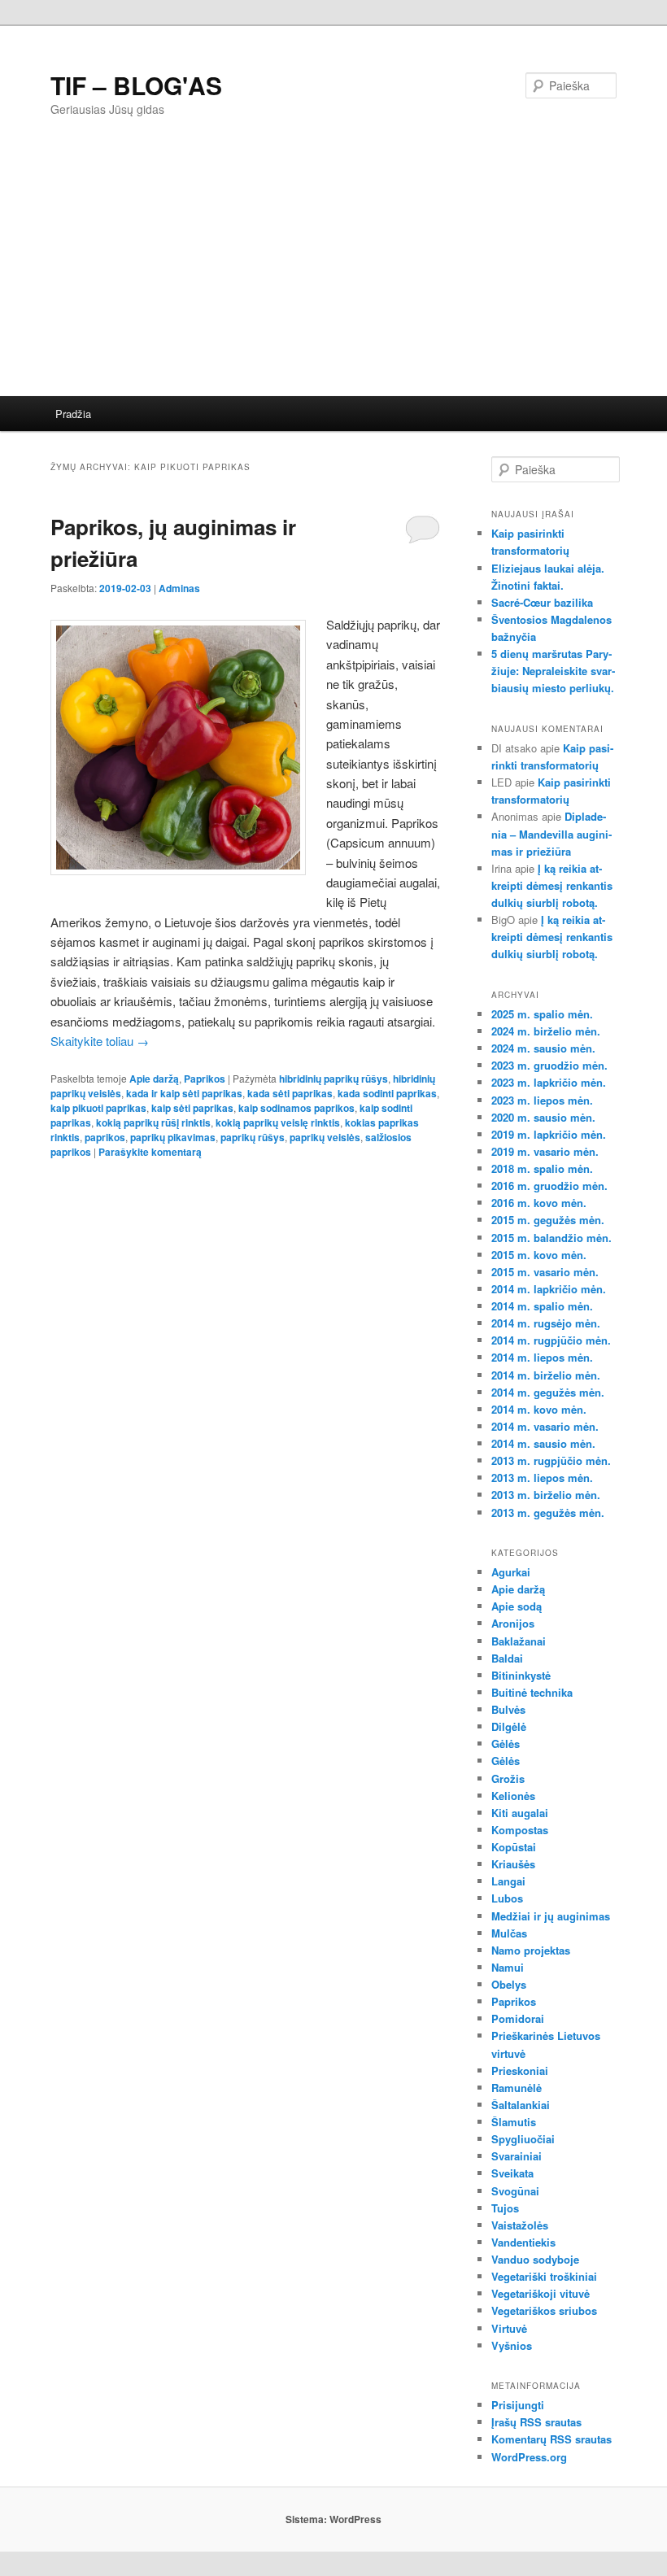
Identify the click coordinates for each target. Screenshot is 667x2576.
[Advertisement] (333, 274)
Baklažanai (519, 1641)
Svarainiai (517, 2156)
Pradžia (73, 414)
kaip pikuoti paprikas (98, 1108)
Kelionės (513, 1796)
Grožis (508, 1778)
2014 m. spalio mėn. (542, 1306)
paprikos (105, 1137)
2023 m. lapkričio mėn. (549, 1082)
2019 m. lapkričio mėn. (549, 1134)
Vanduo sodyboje (535, 2259)
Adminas (179, 588)
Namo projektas (531, 1950)
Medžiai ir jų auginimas (551, 1916)
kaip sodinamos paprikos (296, 1108)
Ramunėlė (517, 2088)
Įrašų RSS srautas (536, 2422)
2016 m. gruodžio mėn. (549, 1186)
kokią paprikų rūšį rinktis (153, 1122)
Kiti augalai (520, 1813)
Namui (508, 1967)
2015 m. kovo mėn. (539, 1255)
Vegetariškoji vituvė (541, 2293)
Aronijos (513, 1623)
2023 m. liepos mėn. (542, 1100)
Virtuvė (509, 2328)
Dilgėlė (509, 1726)
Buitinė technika (532, 1692)
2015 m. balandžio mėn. (551, 1238)
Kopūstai (514, 1847)
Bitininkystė (521, 1675)
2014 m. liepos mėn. (542, 1357)
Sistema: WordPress (333, 2519)
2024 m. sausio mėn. (543, 1048)
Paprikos (205, 1079)
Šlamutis (514, 2122)
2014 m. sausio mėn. (543, 1443)
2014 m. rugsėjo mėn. (546, 1323)
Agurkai (511, 1572)
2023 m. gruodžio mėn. (549, 1065)
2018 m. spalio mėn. (542, 1168)
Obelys (509, 1984)
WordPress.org (529, 2457)
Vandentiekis (523, 2242)
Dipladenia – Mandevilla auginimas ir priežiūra (551, 833)
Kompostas (520, 1830)
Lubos (507, 1898)
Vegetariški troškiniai (544, 2276)
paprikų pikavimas (173, 1137)
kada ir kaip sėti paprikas (184, 1093)
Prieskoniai (520, 2070)
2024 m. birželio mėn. (546, 1031)
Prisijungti (518, 2405)
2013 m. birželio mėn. (546, 1495)
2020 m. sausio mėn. (543, 1117)
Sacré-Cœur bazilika (542, 602)
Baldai (507, 1658)
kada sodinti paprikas (387, 1093)
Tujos (505, 2208)
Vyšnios (512, 2345)
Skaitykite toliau (100, 1041)
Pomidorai (518, 2018)
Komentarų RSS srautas (551, 2439)
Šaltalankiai (521, 2105)
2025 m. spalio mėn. (542, 1014)
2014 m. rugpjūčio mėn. (551, 1340)
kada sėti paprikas (290, 1093)
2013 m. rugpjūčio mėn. (551, 1460)
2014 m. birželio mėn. (546, 1375)
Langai (508, 1881)
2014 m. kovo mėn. (539, 1409)
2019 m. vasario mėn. (545, 1151)
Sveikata (512, 2173)
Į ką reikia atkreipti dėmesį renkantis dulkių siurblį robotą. (552, 885)
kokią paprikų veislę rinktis (278, 1122)
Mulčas (509, 1933)
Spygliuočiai (523, 2139)
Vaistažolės (520, 2225)
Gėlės (506, 1743)
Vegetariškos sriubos (544, 2310)
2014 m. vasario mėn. (545, 1426)
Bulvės (508, 1709)
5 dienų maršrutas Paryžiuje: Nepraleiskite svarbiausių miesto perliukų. (553, 671)
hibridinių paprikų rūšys (333, 1079)
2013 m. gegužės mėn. (548, 1512)
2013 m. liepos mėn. (542, 1478)
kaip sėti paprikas (192, 1108)
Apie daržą (154, 1079)
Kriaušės (513, 1864)
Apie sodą (517, 1606)
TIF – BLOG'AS (136, 85)
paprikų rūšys (253, 1137)
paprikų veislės (325, 1137)
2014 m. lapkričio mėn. (549, 1289)
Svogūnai (515, 2191)
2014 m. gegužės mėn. (548, 1392)
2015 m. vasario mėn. (545, 1272)
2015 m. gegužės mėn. (548, 1220)
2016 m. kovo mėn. (539, 1203)
